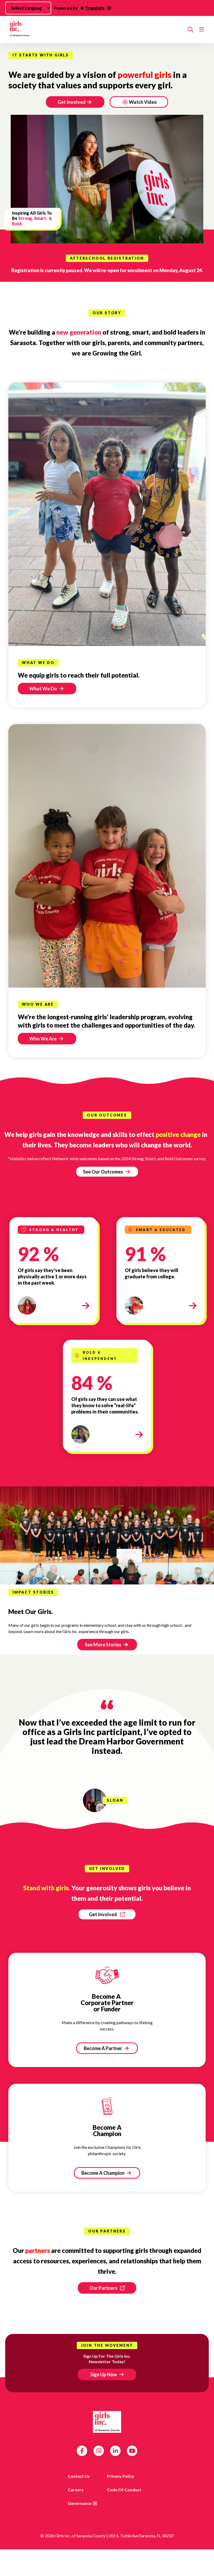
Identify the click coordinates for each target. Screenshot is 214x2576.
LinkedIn (115, 2451)
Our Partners (103, 2288)
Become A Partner (103, 2048)
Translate (95, 8)
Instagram (99, 2451)
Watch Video (143, 102)
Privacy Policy (121, 2476)
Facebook (82, 2451)
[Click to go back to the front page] (96, 30)
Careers (76, 2490)
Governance (80, 2503)
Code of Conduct (124, 2490)
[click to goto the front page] (107, 2422)
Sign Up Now (104, 2374)
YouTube (132, 2451)
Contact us (79, 2476)
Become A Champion (103, 2173)
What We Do (43, 689)
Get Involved (72, 102)
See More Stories (103, 1645)
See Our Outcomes (103, 1172)
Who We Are (43, 1039)
